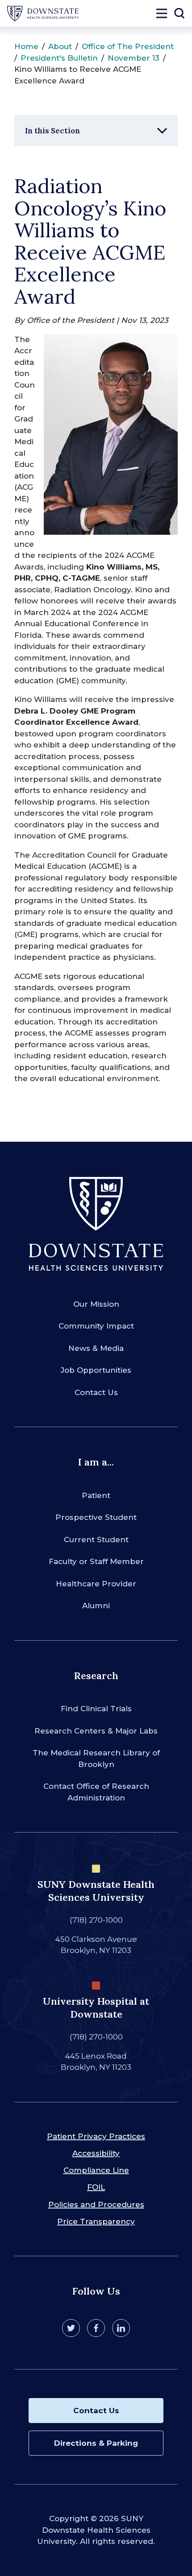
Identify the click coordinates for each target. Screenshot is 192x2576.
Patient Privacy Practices (96, 2136)
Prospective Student (96, 1517)
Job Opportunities (96, 1370)
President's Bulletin (59, 58)
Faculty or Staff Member (96, 1561)
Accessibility (96, 2153)
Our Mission (96, 1304)
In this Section (52, 131)
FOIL (96, 2187)
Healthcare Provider (96, 1584)
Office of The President (128, 46)
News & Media (96, 1348)
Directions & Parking (96, 2443)
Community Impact (96, 1326)
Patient (96, 1495)
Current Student (96, 1540)
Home (26, 46)
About (60, 46)
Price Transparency (96, 2221)
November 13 (134, 58)
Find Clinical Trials (96, 1709)
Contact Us (96, 1392)
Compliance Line (96, 2170)
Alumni (96, 1606)
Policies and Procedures (96, 2204)
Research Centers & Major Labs (96, 1731)
